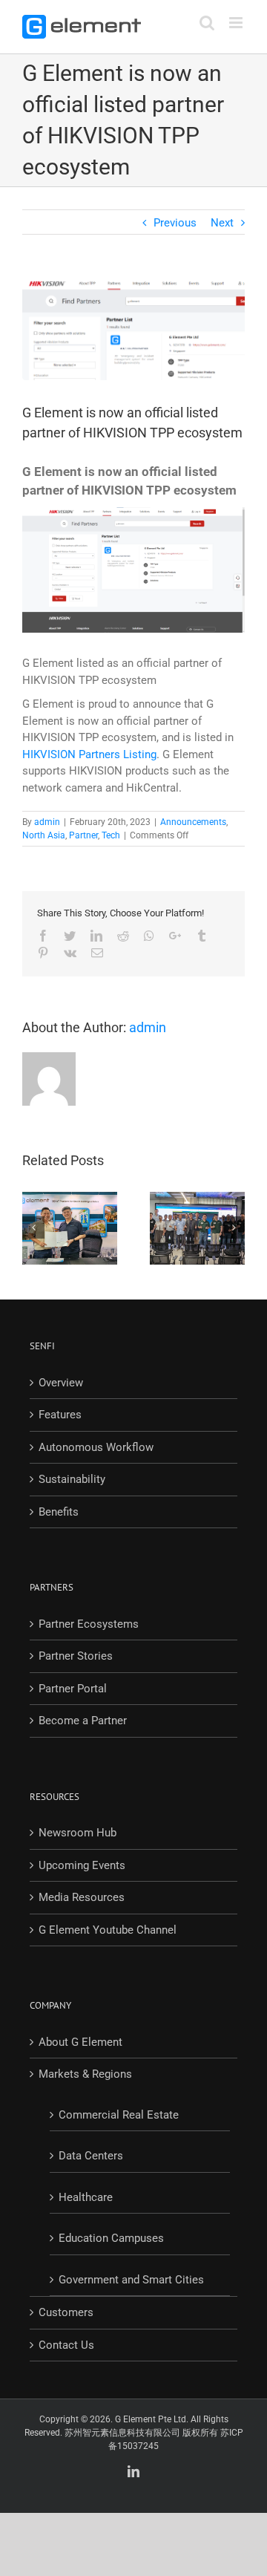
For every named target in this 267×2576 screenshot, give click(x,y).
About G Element (80, 2042)
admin (47, 822)
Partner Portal (73, 1689)
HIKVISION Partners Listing (89, 754)
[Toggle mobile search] (207, 23)
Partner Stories (76, 1656)
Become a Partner (83, 1721)
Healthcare (86, 2197)
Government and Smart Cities (131, 2280)
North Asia (44, 835)
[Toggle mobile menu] (237, 23)
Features (60, 1415)
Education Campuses (111, 2238)
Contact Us (66, 2345)
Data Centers (91, 2156)
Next (222, 223)
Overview (61, 1383)
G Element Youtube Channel (108, 1930)
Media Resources (82, 1897)
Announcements (193, 822)
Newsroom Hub (78, 1833)
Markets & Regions (85, 2074)
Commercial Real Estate (119, 2115)
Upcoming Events (82, 1865)
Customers (66, 2312)
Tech (111, 835)
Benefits (59, 1512)
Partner (83, 835)
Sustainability (72, 1479)
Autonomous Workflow (96, 1447)
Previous (175, 223)
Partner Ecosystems (89, 1624)
